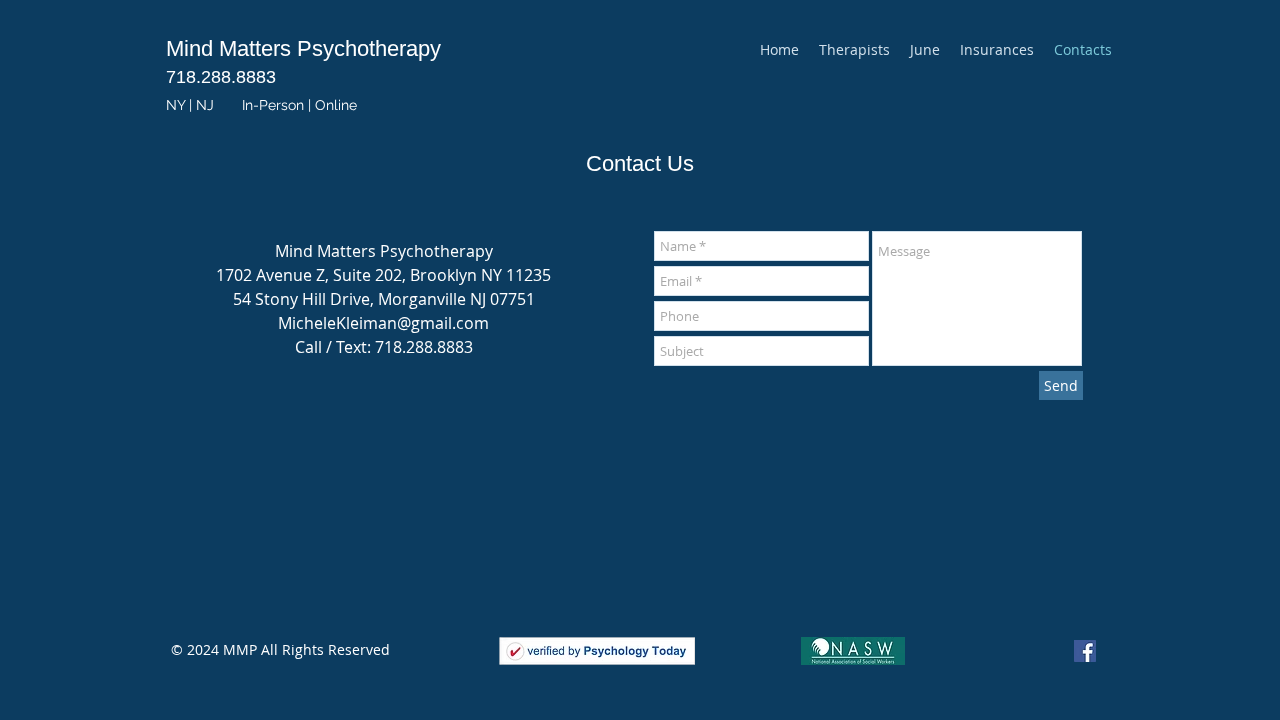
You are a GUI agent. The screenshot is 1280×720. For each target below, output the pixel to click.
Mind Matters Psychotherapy (303, 48)
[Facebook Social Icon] (1085, 651)
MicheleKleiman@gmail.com (383, 323)
